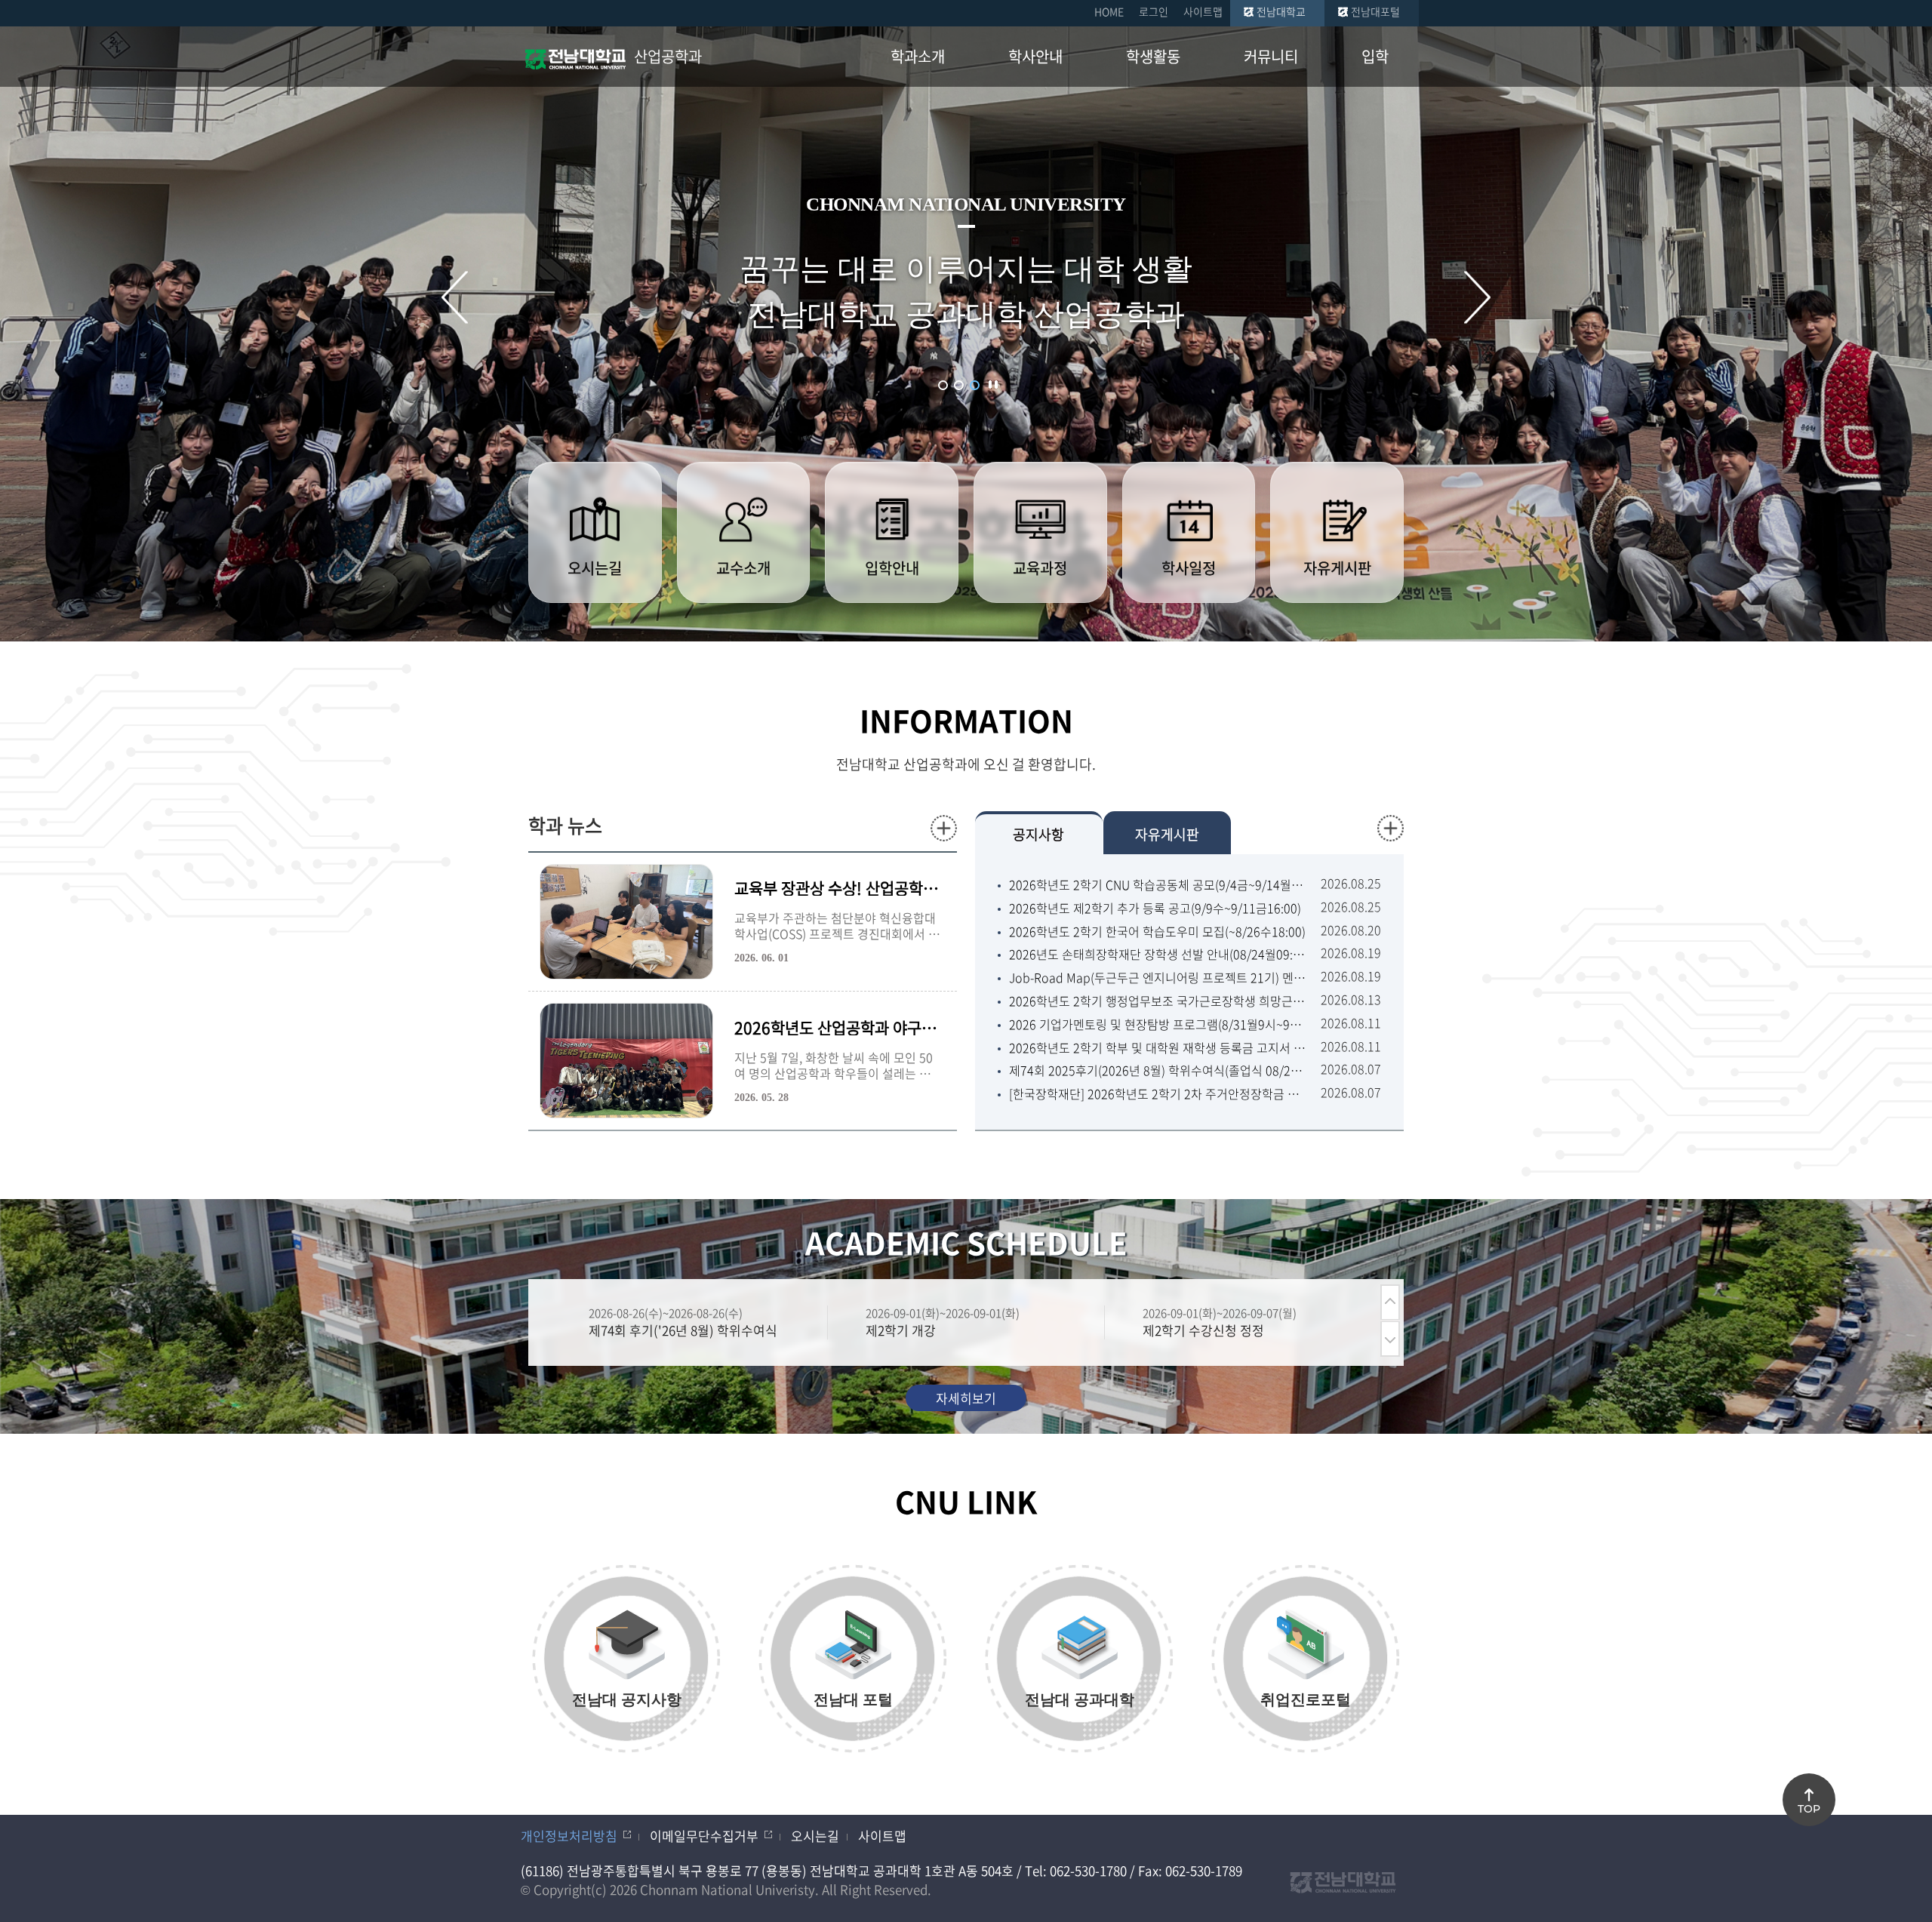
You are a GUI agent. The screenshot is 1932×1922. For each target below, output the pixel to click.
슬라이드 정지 (993, 384)
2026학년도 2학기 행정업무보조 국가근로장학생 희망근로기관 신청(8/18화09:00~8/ (1157, 1001)
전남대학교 (1281, 11)
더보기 (944, 828)
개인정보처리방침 (569, 1836)
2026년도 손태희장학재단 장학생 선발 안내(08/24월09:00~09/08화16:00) (1157, 954)
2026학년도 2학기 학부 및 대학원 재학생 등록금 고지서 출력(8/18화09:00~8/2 (1157, 1048)
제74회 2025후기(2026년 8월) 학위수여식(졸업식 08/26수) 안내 (1157, 1070)
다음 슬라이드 (1477, 297)
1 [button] (943, 385)
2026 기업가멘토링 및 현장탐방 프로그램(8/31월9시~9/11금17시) (1157, 1024)
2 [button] (959, 385)
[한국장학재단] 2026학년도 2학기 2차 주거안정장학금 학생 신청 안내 (1157, 1094)
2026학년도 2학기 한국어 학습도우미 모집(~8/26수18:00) (1157, 932)
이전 (1390, 1302)
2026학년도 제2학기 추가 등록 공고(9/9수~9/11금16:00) (1155, 908)
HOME (1109, 11)
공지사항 (1038, 834)
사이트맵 (1203, 11)
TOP (1809, 1809)
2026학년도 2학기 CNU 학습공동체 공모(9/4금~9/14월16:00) (1157, 885)
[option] (689, 1322)
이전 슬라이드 (455, 297)
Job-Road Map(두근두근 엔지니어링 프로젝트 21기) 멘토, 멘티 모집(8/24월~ (1157, 978)
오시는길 (815, 1836)
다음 (1390, 1339)
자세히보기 (966, 1398)
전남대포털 (1375, 11)
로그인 (1154, 11)
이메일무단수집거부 (704, 1836)
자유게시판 (1167, 834)
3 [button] (975, 385)
